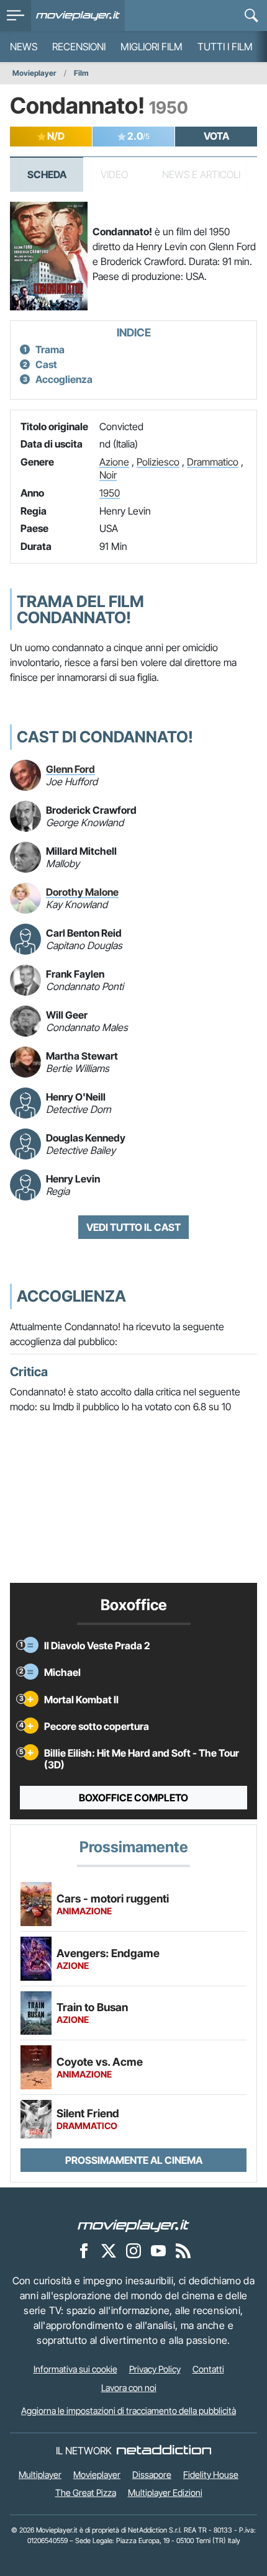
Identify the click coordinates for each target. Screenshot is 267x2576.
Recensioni (79, 47)
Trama (50, 349)
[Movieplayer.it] (78, 16)
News (24, 47)
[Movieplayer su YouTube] (158, 2250)
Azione (114, 462)
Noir (108, 475)
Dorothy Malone (82, 892)
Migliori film (152, 47)
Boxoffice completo (133, 1798)
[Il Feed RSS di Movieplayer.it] (183, 2250)
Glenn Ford (70, 769)
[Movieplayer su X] (109, 2250)
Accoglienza (64, 379)
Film (81, 73)
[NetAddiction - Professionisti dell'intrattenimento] (164, 2451)
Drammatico (213, 462)
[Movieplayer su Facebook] (84, 2250)
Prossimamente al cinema (134, 2160)
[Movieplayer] (133, 2225)
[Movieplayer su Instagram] (133, 2250)
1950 (110, 493)
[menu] (16, 16)
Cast (46, 364)
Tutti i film (225, 47)
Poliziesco (158, 462)
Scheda (47, 174)
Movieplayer (34, 73)
